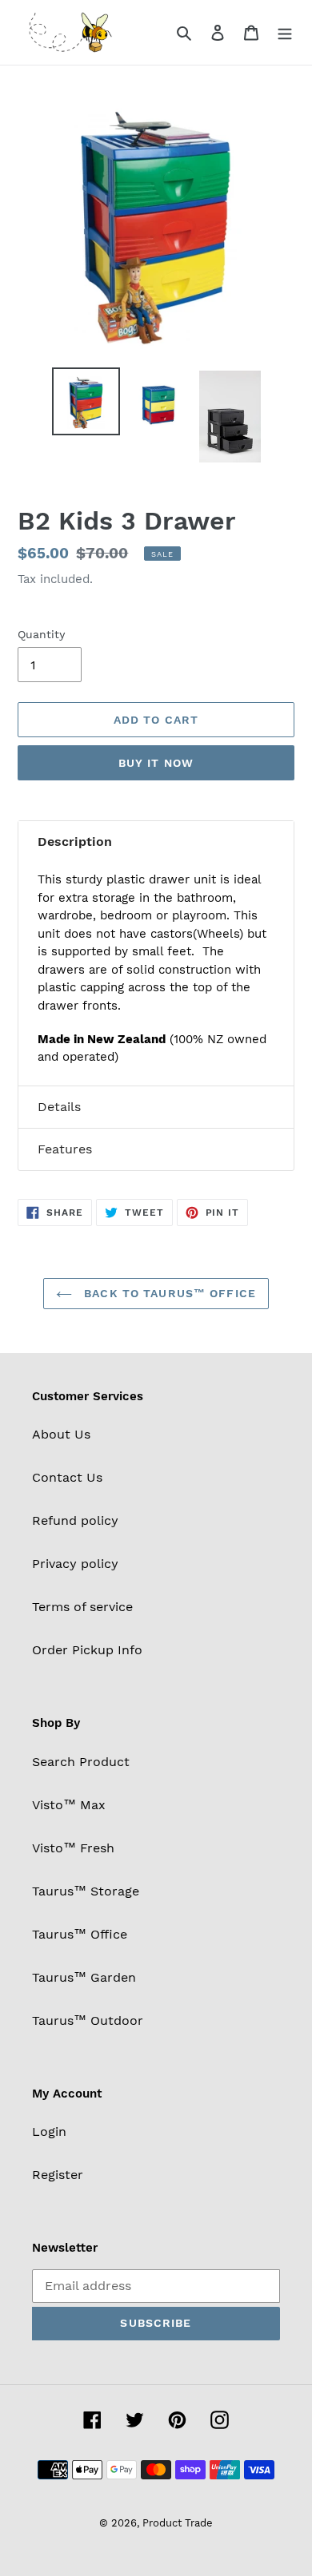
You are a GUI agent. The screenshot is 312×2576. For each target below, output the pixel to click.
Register (58, 2175)
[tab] (156, 842)
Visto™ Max (69, 1805)
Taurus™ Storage (86, 1891)
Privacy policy (75, 1564)
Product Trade (178, 2523)
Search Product (81, 1762)
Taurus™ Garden (84, 1977)
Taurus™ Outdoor (88, 2020)
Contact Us (67, 1477)
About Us (61, 1434)
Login (49, 2131)
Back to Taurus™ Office (168, 1293)
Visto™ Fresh (73, 1848)
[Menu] (285, 32)
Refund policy (75, 1520)
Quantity (41, 634)
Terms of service (82, 1607)
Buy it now (156, 763)
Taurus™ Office (80, 1934)
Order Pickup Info (87, 1650)
